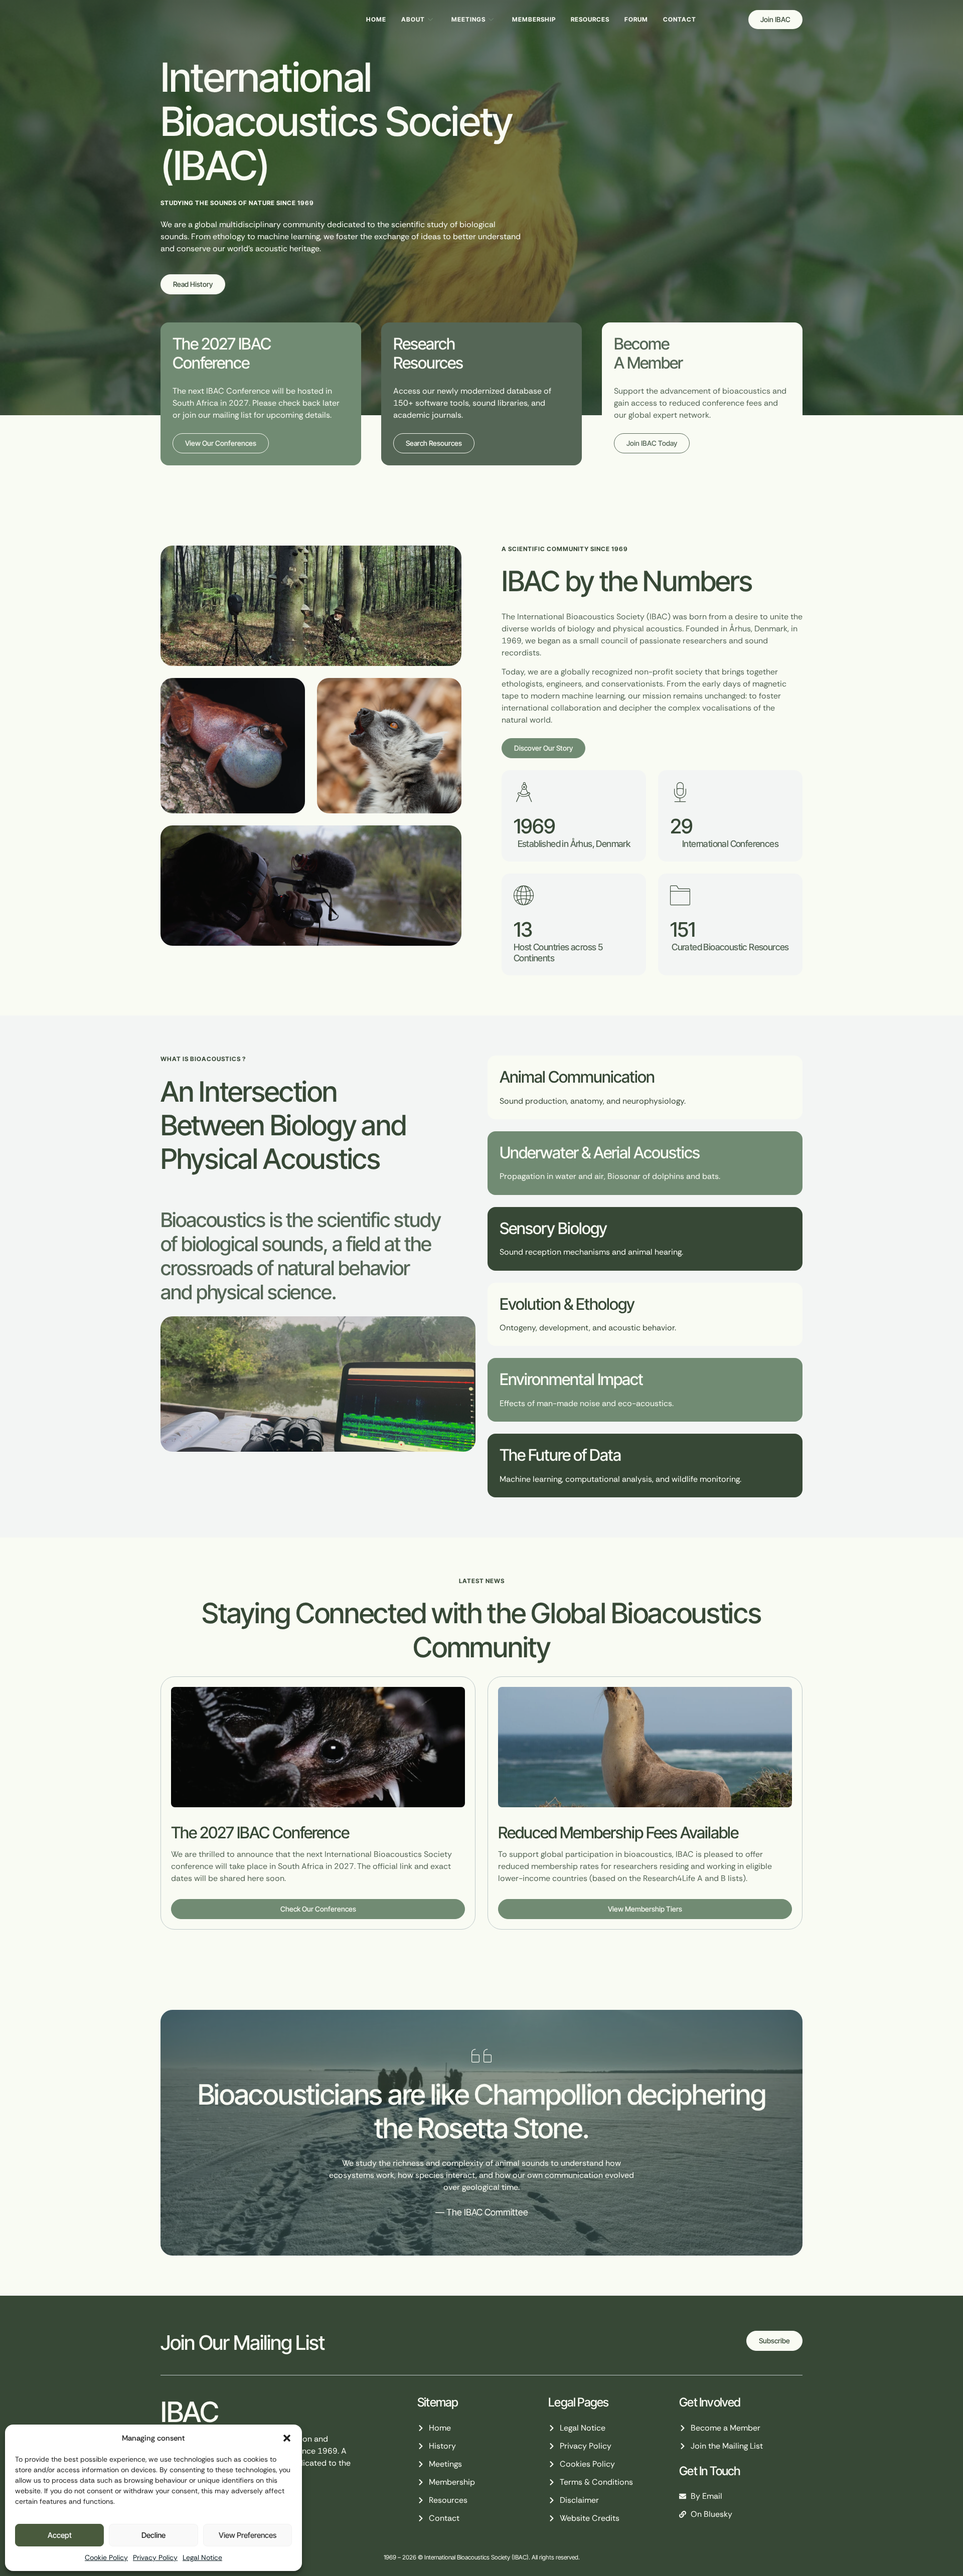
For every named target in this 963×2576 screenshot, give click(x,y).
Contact (680, 19)
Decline (153, 2535)
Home (376, 19)
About (413, 19)
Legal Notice (202, 2557)
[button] (287, 2438)
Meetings (468, 19)
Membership (534, 19)
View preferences (248, 2535)
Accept (60, 2535)
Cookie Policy (106, 2557)
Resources (590, 19)
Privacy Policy (155, 2557)
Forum (636, 19)
